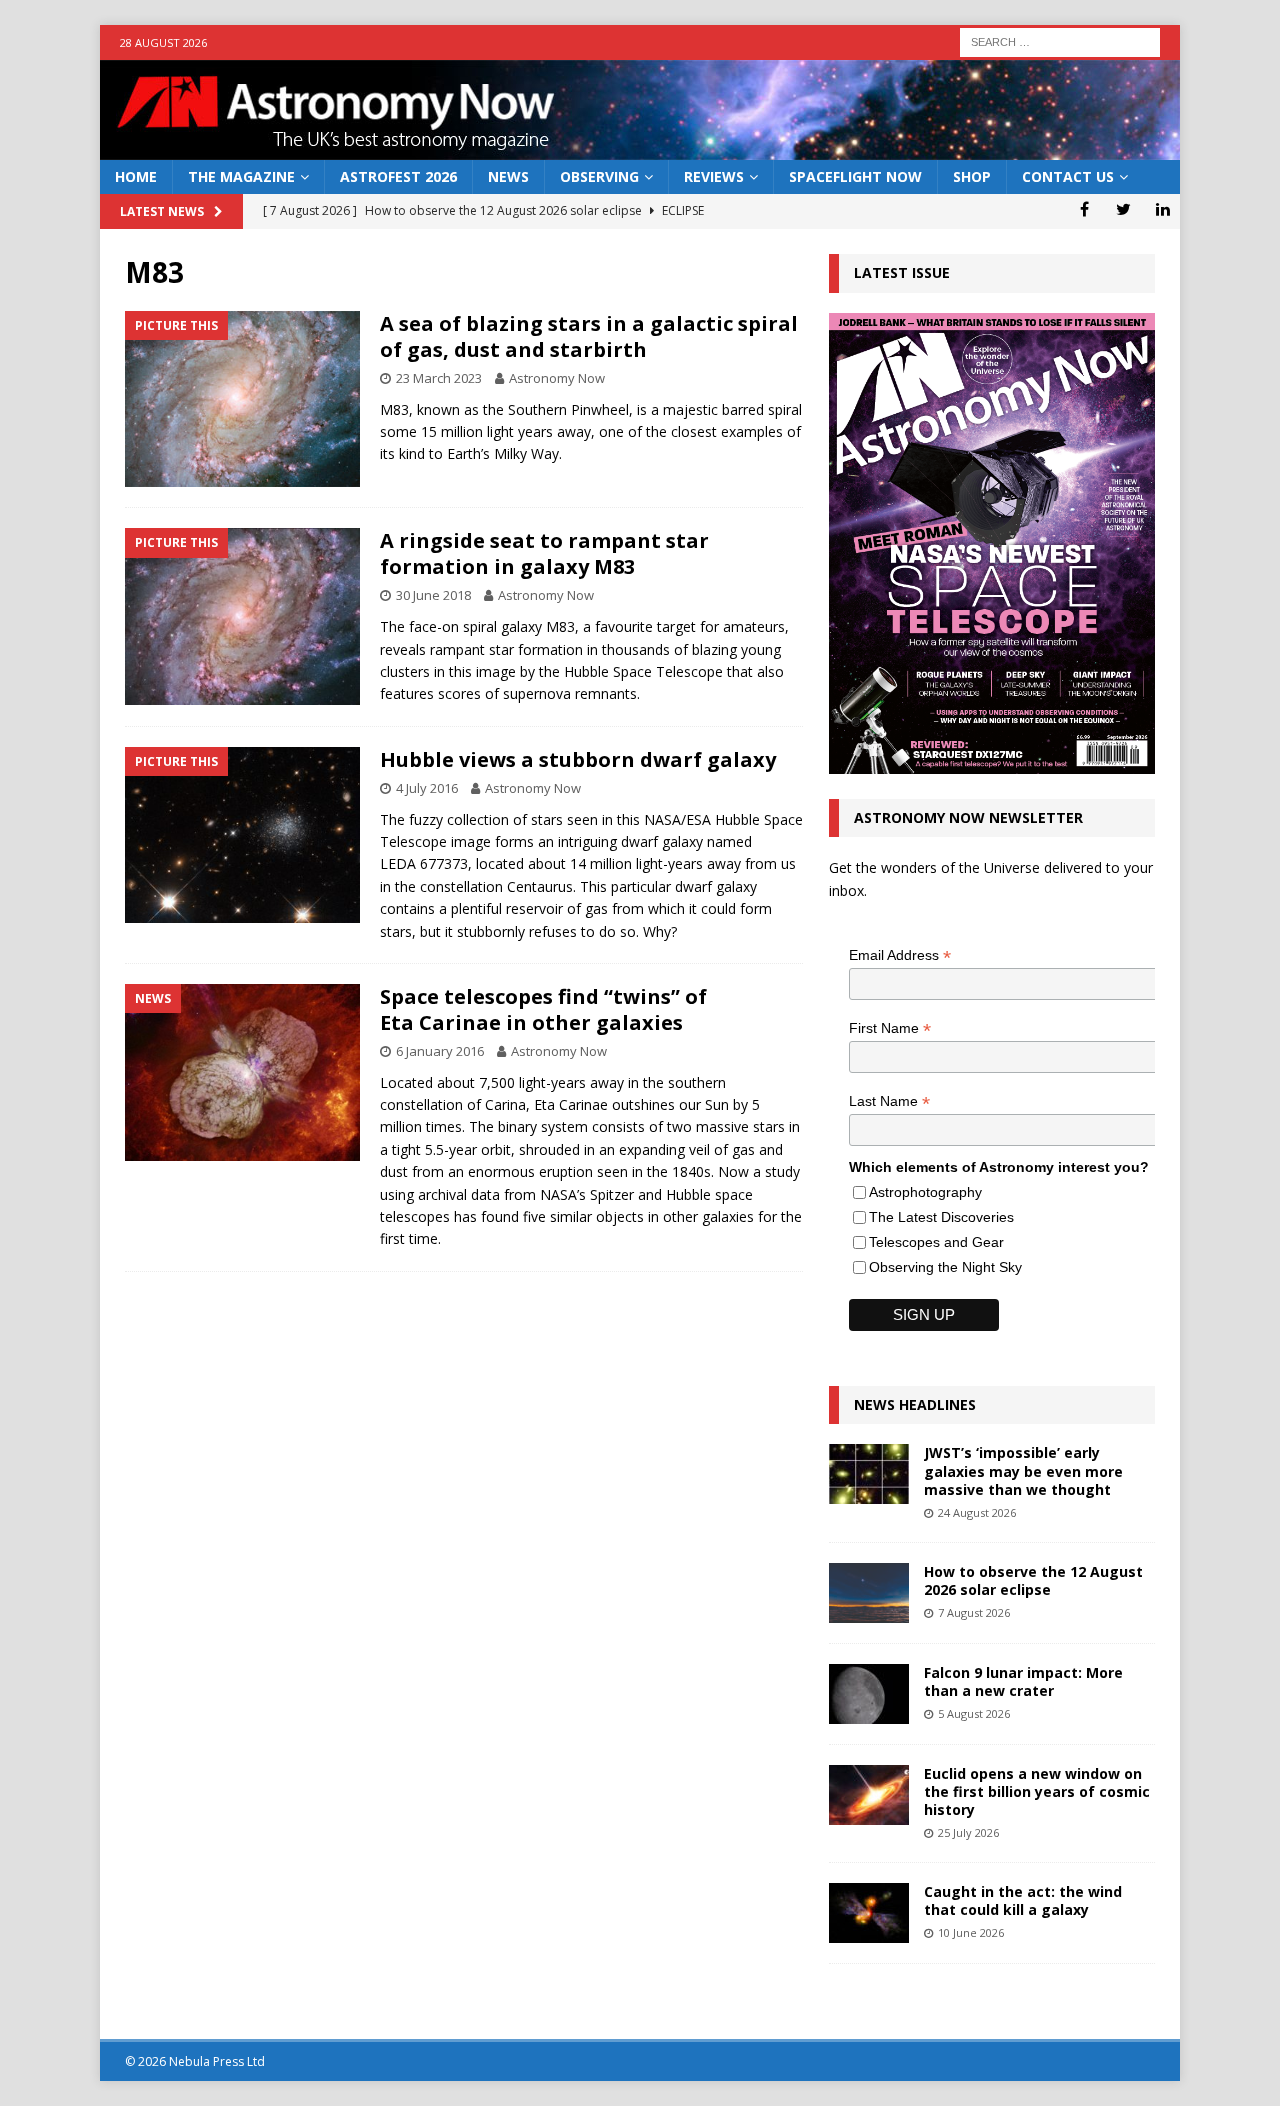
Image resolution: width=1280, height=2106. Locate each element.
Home (136, 176)
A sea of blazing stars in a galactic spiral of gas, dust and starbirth (589, 336)
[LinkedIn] (1162, 209)
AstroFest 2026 (398, 176)
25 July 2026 (968, 1832)
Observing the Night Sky (945, 1267)
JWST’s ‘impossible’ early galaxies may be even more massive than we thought (1023, 1470)
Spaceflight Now (855, 176)
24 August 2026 (977, 1512)
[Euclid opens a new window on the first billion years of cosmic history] (869, 1795)
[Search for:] (1060, 40)
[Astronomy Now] (640, 148)
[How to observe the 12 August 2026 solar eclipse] (869, 1593)
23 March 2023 (439, 378)
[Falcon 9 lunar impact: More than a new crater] (869, 1694)
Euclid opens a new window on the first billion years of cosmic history (1037, 1791)
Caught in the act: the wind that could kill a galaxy (1023, 1900)
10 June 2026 (971, 1932)
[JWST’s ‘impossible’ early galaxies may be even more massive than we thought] (869, 1474)
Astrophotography (925, 1192)
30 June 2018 (433, 595)
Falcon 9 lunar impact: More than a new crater (1023, 1681)
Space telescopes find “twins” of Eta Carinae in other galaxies (543, 1009)
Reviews (714, 176)
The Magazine (241, 176)
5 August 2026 (974, 1713)
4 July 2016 (427, 788)
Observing (599, 176)
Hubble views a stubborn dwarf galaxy (578, 759)
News (508, 176)
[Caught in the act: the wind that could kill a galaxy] (869, 1913)
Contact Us (1068, 176)
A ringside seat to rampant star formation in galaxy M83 (544, 553)
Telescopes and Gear (936, 1242)
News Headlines (915, 1404)
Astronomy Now (557, 378)
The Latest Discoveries (941, 1217)
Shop (972, 176)
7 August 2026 (974, 1612)
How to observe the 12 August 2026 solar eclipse (1033, 1580)
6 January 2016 (440, 1051)
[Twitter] (1123, 209)
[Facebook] (1084, 209)
